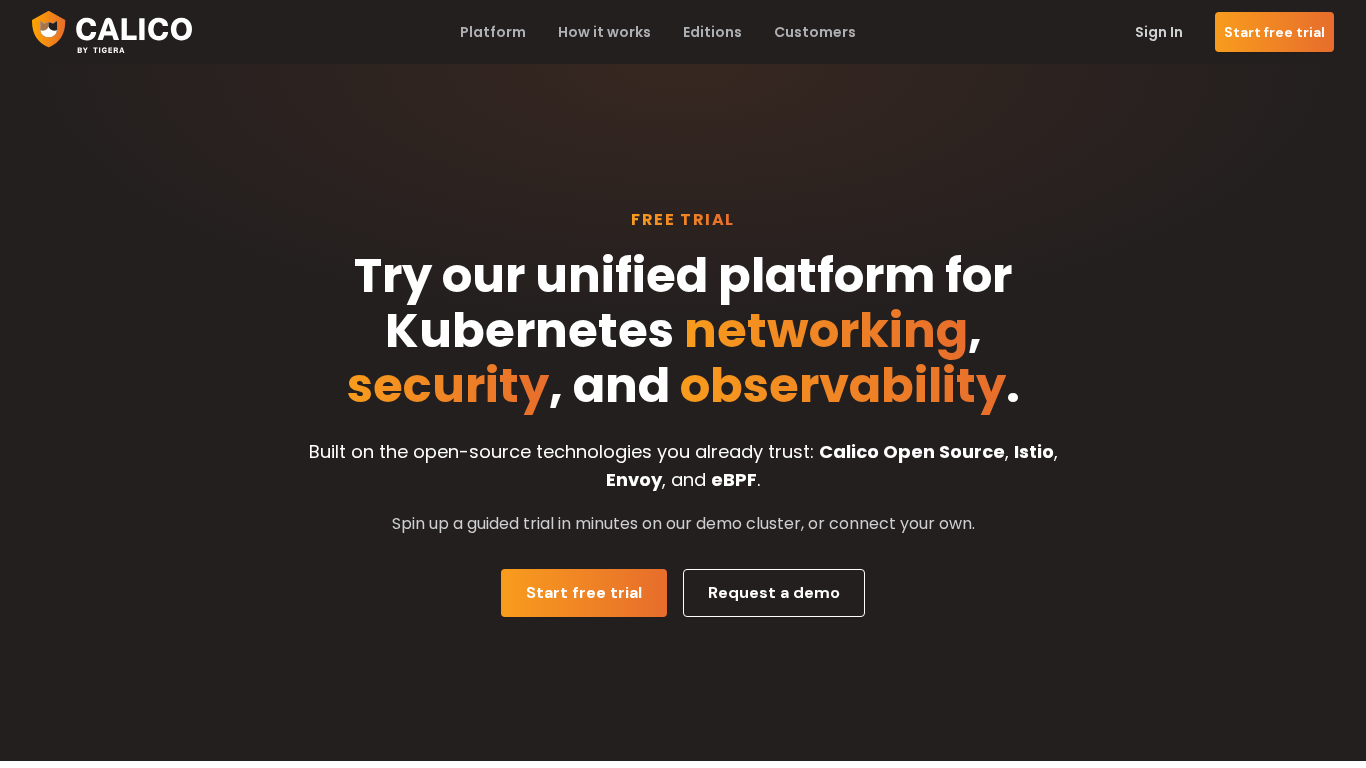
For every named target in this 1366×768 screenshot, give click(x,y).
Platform (493, 32)
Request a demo (774, 592)
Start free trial (1274, 32)
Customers (815, 32)
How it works (604, 32)
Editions (712, 32)
